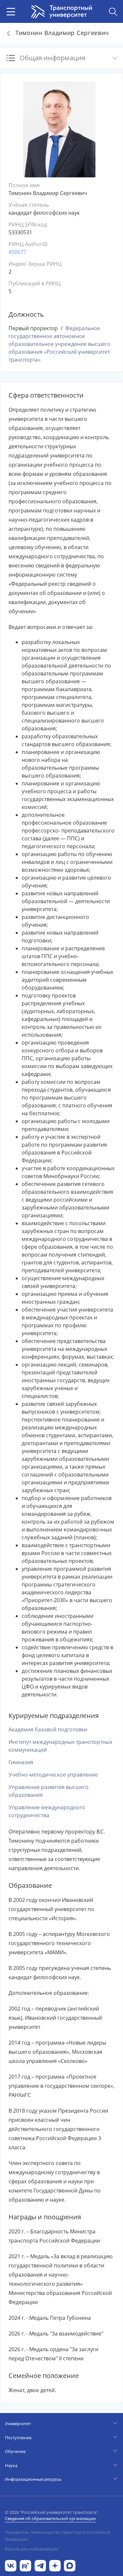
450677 (17, 252)
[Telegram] (40, 2565)
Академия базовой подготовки (48, 1729)
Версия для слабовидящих (32, 2549)
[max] (70, 2565)
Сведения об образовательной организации (50, 2518)
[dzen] (55, 2565)
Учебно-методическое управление (53, 1775)
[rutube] (25, 2565)
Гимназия (21, 1762)
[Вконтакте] (11, 2565)
